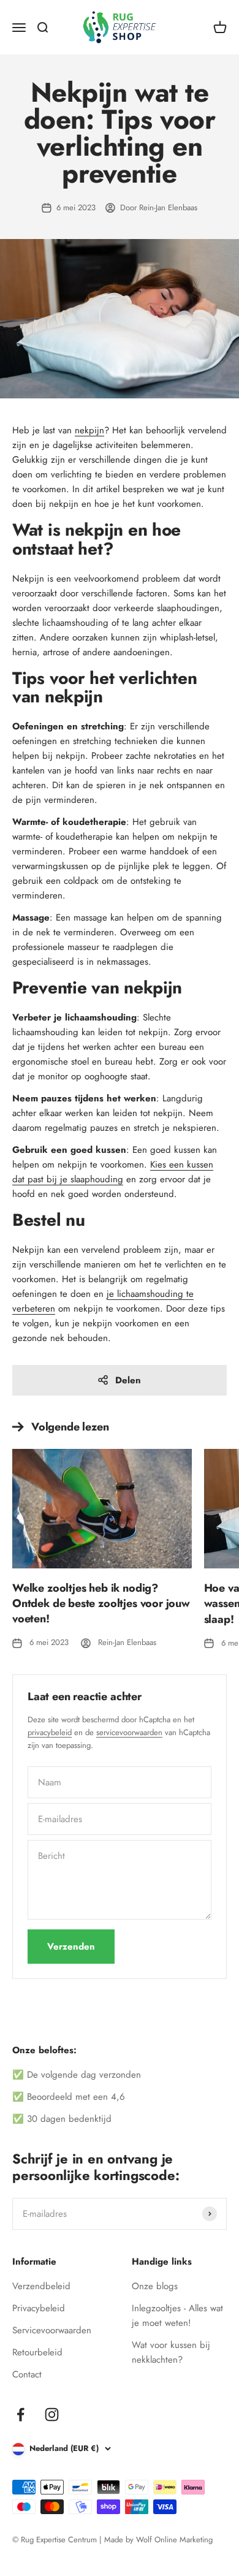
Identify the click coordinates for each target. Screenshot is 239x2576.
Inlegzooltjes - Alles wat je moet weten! (177, 2316)
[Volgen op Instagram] (52, 2415)
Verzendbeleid (41, 2286)
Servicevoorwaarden (52, 2330)
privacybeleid (50, 1732)
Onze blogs (155, 2286)
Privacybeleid (39, 2308)
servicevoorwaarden (129, 1732)
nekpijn (89, 430)
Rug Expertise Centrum (59, 2540)
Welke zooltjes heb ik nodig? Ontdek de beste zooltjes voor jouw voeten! (101, 1603)
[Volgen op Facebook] (21, 2415)
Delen (128, 1380)
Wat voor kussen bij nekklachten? (171, 2352)
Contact (27, 2374)
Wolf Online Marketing (174, 2540)
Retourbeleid (37, 2352)
